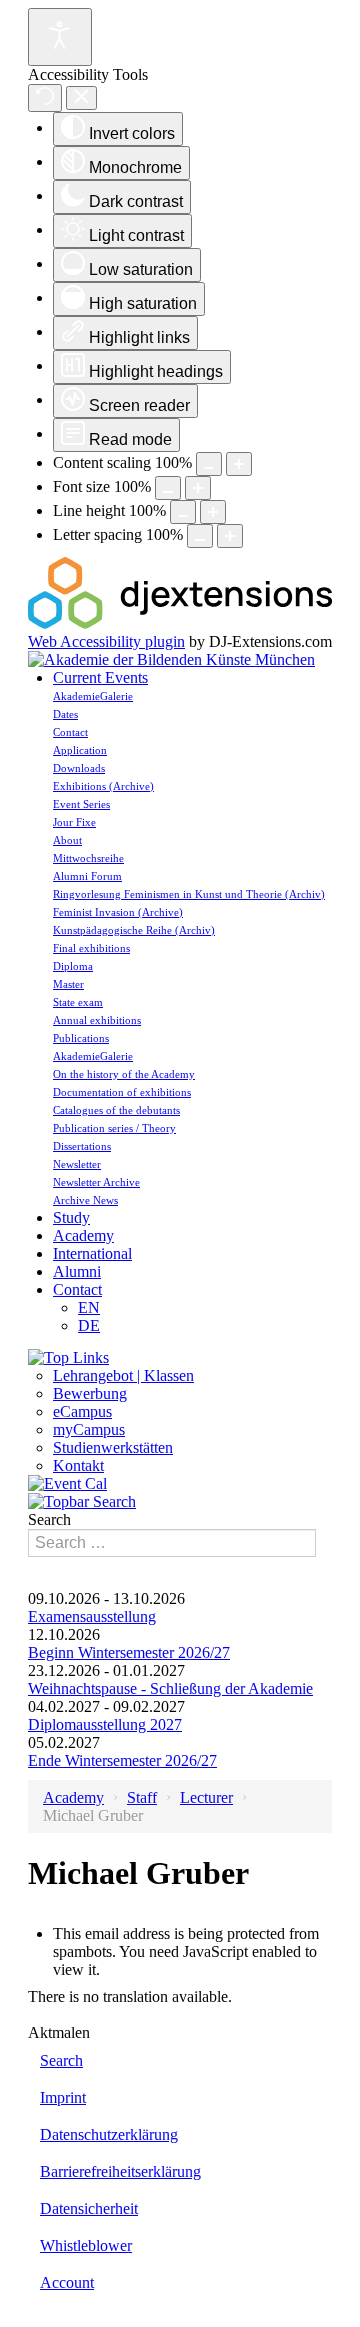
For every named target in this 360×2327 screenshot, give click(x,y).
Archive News (85, 1200)
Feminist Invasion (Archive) (118, 912)
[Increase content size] (239, 464)
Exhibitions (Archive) (103, 786)
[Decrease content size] (209, 464)
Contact (70, 732)
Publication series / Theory (114, 1128)
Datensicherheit (89, 2208)
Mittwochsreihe (88, 858)
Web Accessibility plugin (106, 641)
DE (89, 1325)
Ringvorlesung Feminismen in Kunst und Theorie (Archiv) (189, 894)
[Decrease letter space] (200, 536)
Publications (81, 1038)
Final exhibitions (91, 948)
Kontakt (78, 1465)
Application (80, 750)
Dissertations (82, 1146)
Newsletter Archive (96, 1182)
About (67, 840)
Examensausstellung (92, 1616)
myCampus (89, 1429)
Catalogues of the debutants (116, 1110)
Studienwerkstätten (113, 1447)
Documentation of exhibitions (122, 1092)
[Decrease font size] (168, 488)
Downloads (79, 768)
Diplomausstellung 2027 (105, 1724)
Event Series (81, 804)
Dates (65, 714)
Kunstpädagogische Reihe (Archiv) (134, 930)
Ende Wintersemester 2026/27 (122, 1760)
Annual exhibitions (97, 1020)
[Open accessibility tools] (60, 37)
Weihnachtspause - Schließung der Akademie (170, 1688)
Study (71, 1217)
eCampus (82, 1411)
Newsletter (77, 1164)
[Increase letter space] (230, 536)
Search (49, 1519)
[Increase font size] (198, 488)
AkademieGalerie (93, 696)
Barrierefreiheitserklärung (120, 2171)
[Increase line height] (213, 512)
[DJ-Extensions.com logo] (180, 623)
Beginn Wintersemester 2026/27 (129, 1652)
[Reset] (45, 98)
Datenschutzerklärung (109, 2134)
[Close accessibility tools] (81, 98)
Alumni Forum (87, 876)
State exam (78, 1002)
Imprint (63, 2097)
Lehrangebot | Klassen (123, 1375)
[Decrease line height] (183, 512)
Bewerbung (90, 1393)
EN (89, 1307)
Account (67, 2282)
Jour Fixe (74, 822)
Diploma (73, 966)
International (92, 1253)
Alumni (77, 1271)
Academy (83, 1235)
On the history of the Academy (124, 1074)
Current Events (100, 677)
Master (68, 984)
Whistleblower (86, 2245)
